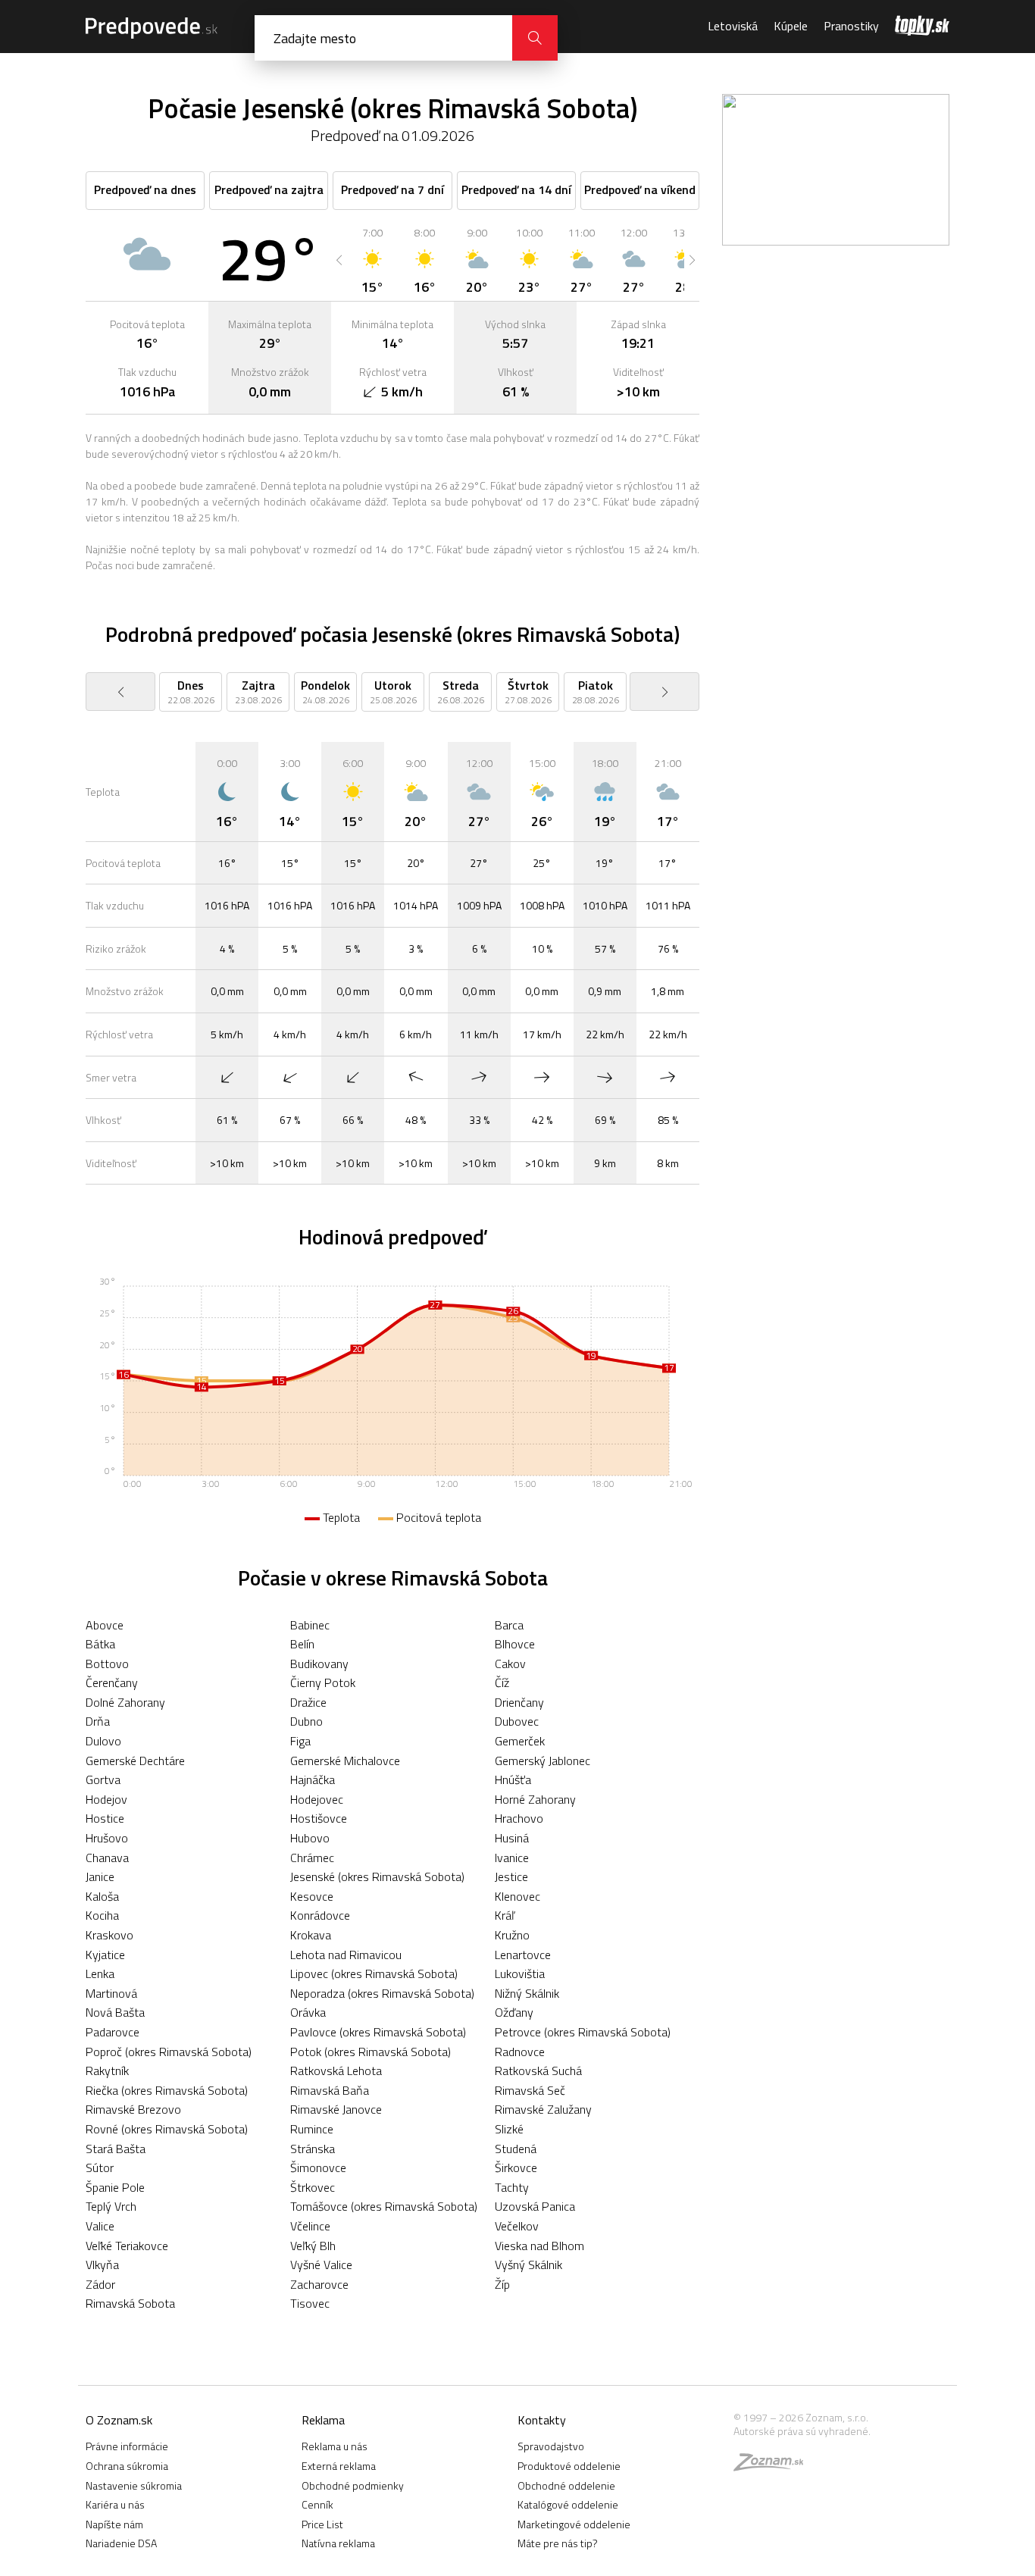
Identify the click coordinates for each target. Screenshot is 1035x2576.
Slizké (509, 2129)
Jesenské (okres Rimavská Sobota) (377, 1876)
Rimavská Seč (530, 2090)
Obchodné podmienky (353, 2485)
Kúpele (791, 26)
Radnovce (520, 2052)
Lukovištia (520, 1973)
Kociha (102, 1915)
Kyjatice (105, 1955)
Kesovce (312, 1896)
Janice (100, 1876)
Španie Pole (115, 2187)
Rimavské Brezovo (133, 2109)
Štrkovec (313, 2187)
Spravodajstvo (551, 2446)
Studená (516, 2149)
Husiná (512, 1838)
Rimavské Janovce (336, 2109)
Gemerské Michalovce (345, 1761)
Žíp (502, 2284)
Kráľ (505, 1915)
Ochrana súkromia (127, 2466)
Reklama (323, 2420)
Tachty (512, 2187)
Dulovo (103, 1741)
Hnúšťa (513, 1779)
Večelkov (517, 2226)
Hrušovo (107, 1838)
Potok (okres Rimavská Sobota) (371, 2052)
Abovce (105, 1625)
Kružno (512, 1935)
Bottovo (107, 1664)
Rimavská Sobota (130, 2303)
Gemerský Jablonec (543, 1761)
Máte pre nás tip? (558, 2543)
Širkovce (516, 2168)
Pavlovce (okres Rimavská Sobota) (378, 2032)
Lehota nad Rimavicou (346, 1955)
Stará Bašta (116, 2149)
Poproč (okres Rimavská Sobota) (169, 2052)
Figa (300, 1741)
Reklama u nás (335, 2446)
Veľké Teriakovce (127, 2246)
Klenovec (517, 1896)
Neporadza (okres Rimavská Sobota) (382, 1993)
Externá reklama (339, 2466)
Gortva (103, 1779)
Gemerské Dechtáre (135, 1761)
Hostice (105, 1818)
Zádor (100, 2284)
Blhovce (515, 1644)
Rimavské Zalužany (543, 2109)
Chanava (107, 1858)
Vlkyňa (102, 2265)
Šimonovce (318, 2168)
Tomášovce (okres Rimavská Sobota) (384, 2206)
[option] (372, 260)
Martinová (111, 1993)
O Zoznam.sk (119, 2420)
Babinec (310, 1625)
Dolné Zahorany (125, 1702)
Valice (100, 2226)
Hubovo (310, 1838)
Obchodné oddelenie (566, 2485)
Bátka (100, 1644)
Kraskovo (109, 1935)
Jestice (511, 1876)
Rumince (312, 2129)
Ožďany (514, 2012)
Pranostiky (851, 26)
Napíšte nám (114, 2524)
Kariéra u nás (115, 2504)
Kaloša (102, 1896)
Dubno (306, 1721)
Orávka (308, 2012)
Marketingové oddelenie (574, 2524)
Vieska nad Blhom (539, 2246)
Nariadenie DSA (121, 2543)
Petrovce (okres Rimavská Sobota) (583, 2032)
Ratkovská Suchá (538, 2071)
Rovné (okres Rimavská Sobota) (167, 2129)
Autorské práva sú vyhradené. (802, 2431)
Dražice (308, 1702)
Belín (302, 1644)
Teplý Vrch (111, 2206)
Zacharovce (319, 2284)
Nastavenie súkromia (134, 2485)
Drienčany (519, 1702)
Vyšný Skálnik (528, 2265)
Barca (509, 1625)
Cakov (510, 1664)
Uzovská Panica (535, 2206)
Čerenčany (112, 1682)
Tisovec (310, 2303)
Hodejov (106, 1799)
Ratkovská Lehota (336, 2071)
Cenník (317, 2504)
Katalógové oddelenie (568, 2504)
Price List (322, 2524)
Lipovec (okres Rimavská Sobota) (374, 1973)
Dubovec (517, 1721)
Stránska (313, 2149)
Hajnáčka (313, 1779)
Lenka (100, 1973)
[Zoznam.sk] (774, 2466)
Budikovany (319, 1664)
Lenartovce (523, 1955)
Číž (502, 1682)
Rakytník (107, 2071)
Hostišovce (319, 1818)
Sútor (100, 2168)
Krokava (311, 1935)
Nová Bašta (115, 2012)
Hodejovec (317, 1799)
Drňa (98, 1721)
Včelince (310, 2226)
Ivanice (512, 1858)
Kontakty (542, 2420)
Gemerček (520, 1741)
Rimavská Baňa (330, 2090)
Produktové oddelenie (569, 2466)
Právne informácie (127, 2446)
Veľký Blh (313, 2246)
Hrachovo (519, 1818)
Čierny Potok (323, 1682)
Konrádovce (320, 1915)
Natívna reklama (338, 2543)
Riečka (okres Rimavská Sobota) (167, 2090)
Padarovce (113, 2032)
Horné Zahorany (535, 1799)
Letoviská (733, 26)
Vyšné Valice (321, 2265)
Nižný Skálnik (527, 1993)
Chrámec (312, 1858)
